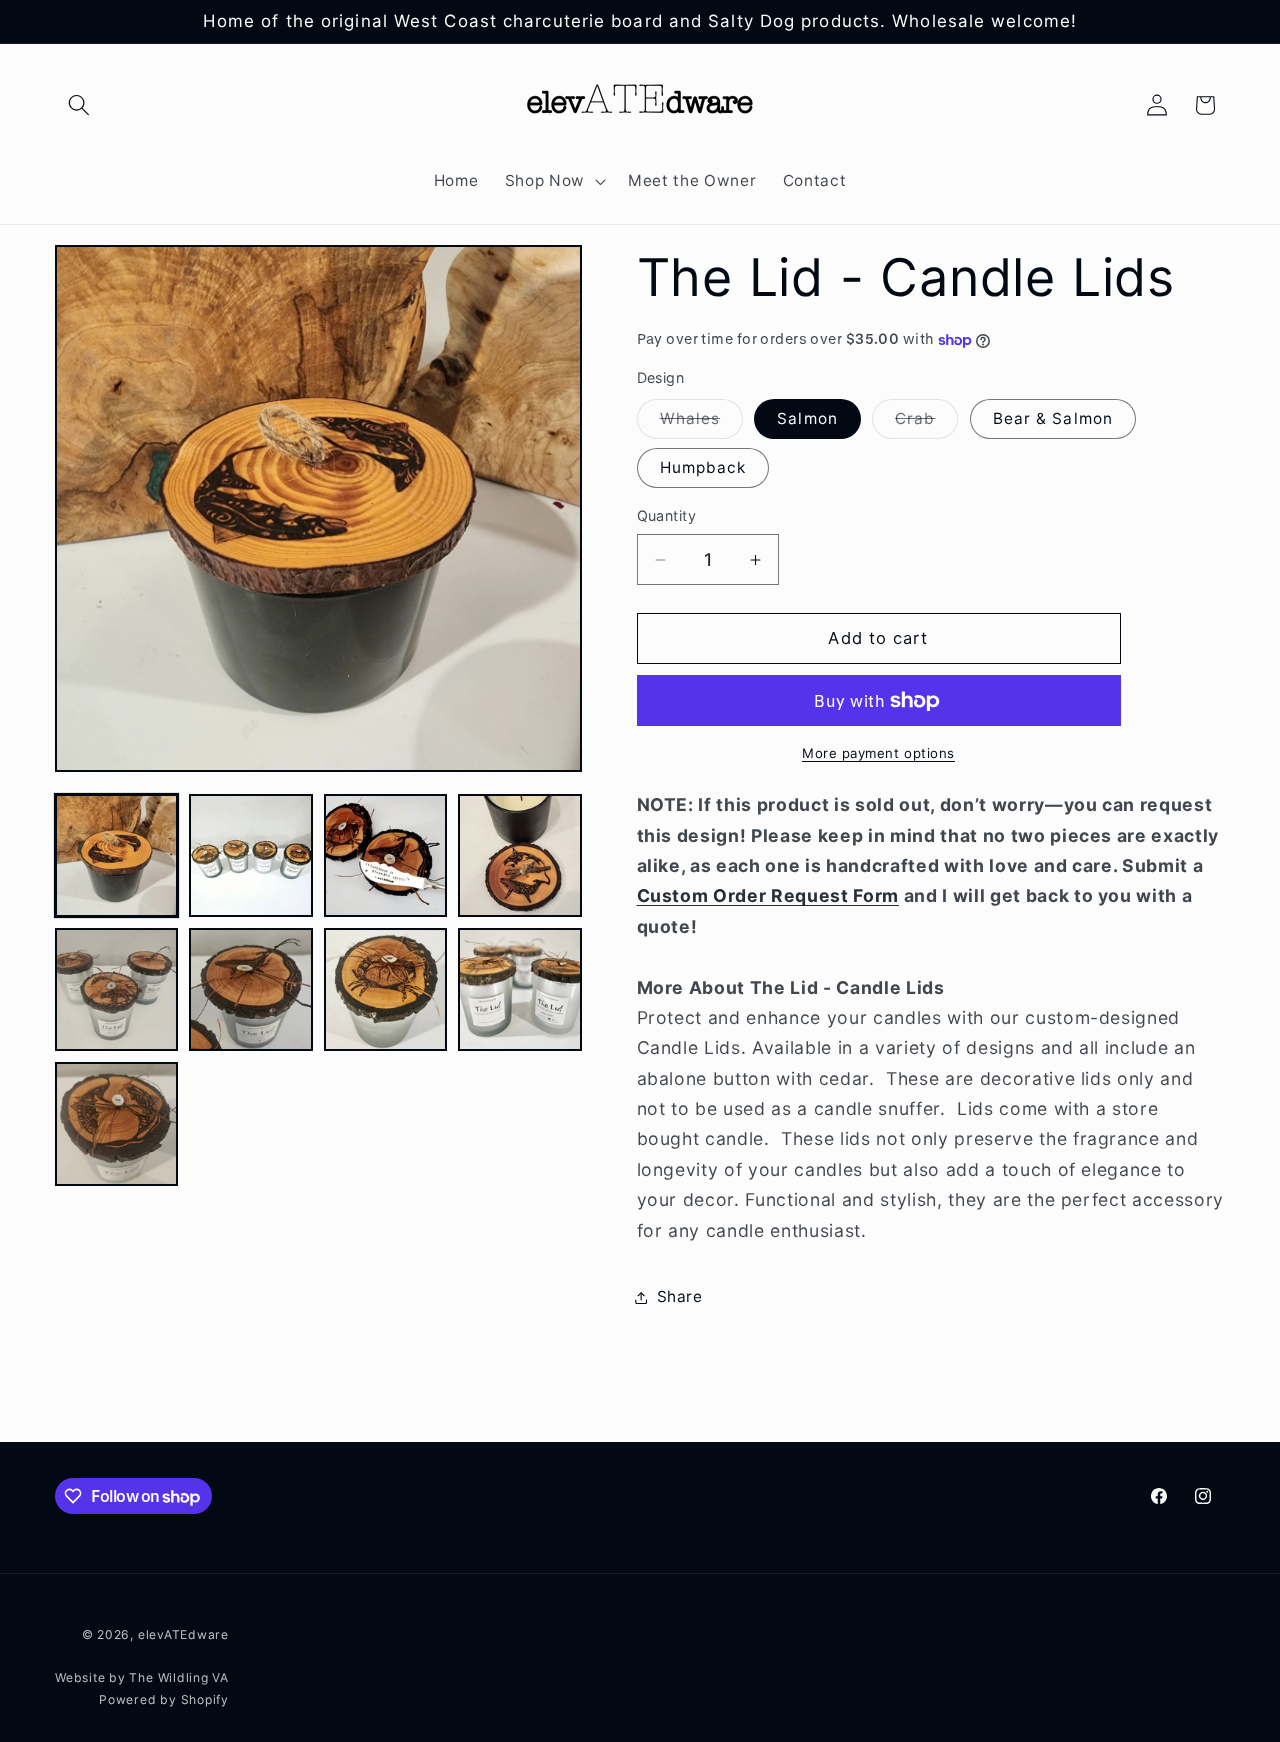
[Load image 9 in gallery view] (116, 1123)
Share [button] (680, 1296)
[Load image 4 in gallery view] (519, 855)
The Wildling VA (179, 1677)
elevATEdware (183, 1634)
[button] (79, 105)
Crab (926, 423)
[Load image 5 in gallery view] (116, 989)
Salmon (807, 418)
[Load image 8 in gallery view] (519, 989)
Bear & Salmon (1053, 418)
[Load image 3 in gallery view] (385, 855)
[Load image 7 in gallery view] (385, 989)
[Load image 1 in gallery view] (116, 855)
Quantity (667, 515)
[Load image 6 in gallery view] (250, 989)
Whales (702, 423)
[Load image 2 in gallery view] (250, 855)
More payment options (878, 753)
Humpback (703, 467)
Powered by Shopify (164, 1699)
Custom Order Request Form (768, 895)
